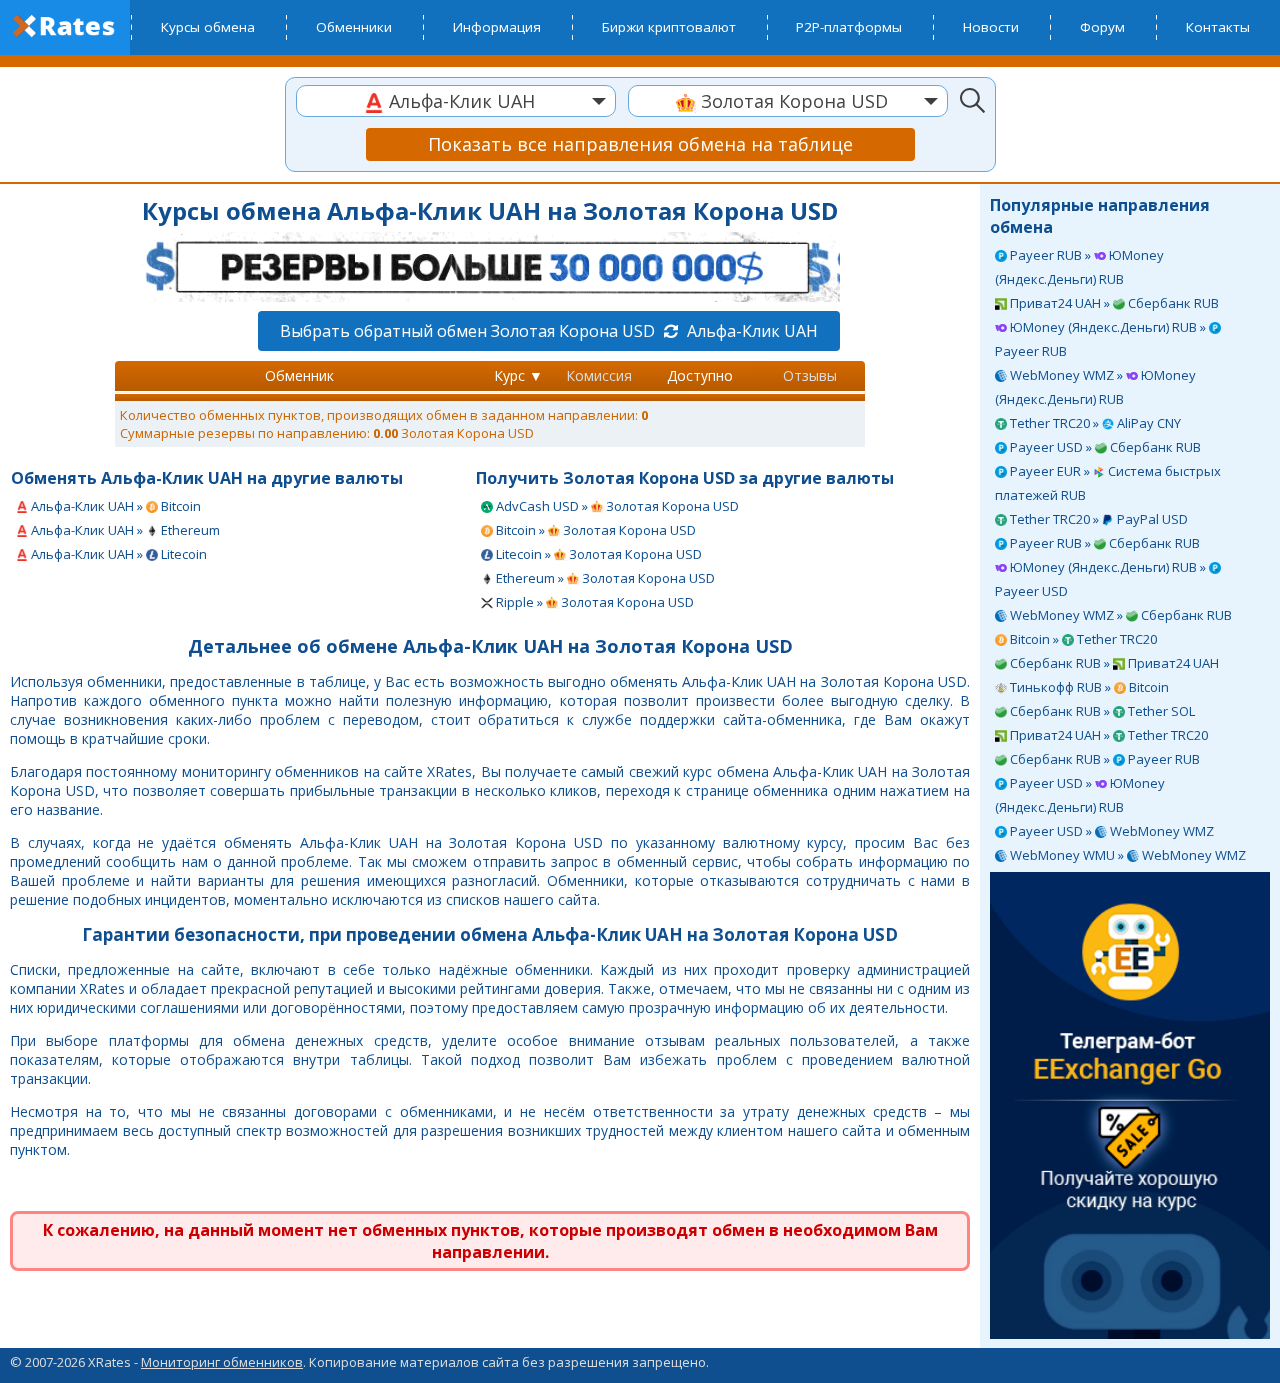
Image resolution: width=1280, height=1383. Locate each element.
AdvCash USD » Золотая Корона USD (616, 506)
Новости (991, 27)
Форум (1102, 27)
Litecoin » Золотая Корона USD (597, 554)
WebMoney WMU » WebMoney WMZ (1126, 855)
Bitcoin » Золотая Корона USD (594, 530)
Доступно (700, 375)
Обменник (299, 375)
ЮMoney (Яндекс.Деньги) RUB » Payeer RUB (1102, 339)
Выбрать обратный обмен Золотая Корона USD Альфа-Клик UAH (549, 331)
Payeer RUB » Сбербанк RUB (1103, 543)
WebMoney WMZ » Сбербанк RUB (1119, 615)
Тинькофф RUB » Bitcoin (1088, 687)
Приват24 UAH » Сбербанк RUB (1113, 303)
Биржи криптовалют (669, 27)
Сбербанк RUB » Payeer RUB (1103, 759)
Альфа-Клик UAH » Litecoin (117, 554)
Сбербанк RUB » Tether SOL (1101, 711)
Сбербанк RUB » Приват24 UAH (1113, 663)
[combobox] (456, 101)
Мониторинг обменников (222, 1362)
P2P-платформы (849, 27)
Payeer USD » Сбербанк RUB (1104, 447)
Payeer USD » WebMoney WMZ (1110, 831)
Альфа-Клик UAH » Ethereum (124, 530)
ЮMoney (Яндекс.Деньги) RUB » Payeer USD (1102, 579)
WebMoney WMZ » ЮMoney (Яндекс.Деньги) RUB (1095, 387)
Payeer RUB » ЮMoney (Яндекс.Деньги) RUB (1079, 267)
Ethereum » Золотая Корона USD (604, 578)
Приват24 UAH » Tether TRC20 (1107, 735)
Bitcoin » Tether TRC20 (1082, 639)
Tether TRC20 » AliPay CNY (1094, 423)
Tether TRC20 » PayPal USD (1097, 519)
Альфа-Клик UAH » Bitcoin (114, 506)
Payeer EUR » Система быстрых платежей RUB (1108, 483)
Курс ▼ (518, 375)
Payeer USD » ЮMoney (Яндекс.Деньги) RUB (1080, 795)
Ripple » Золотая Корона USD (593, 602)
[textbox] (456, 101)
